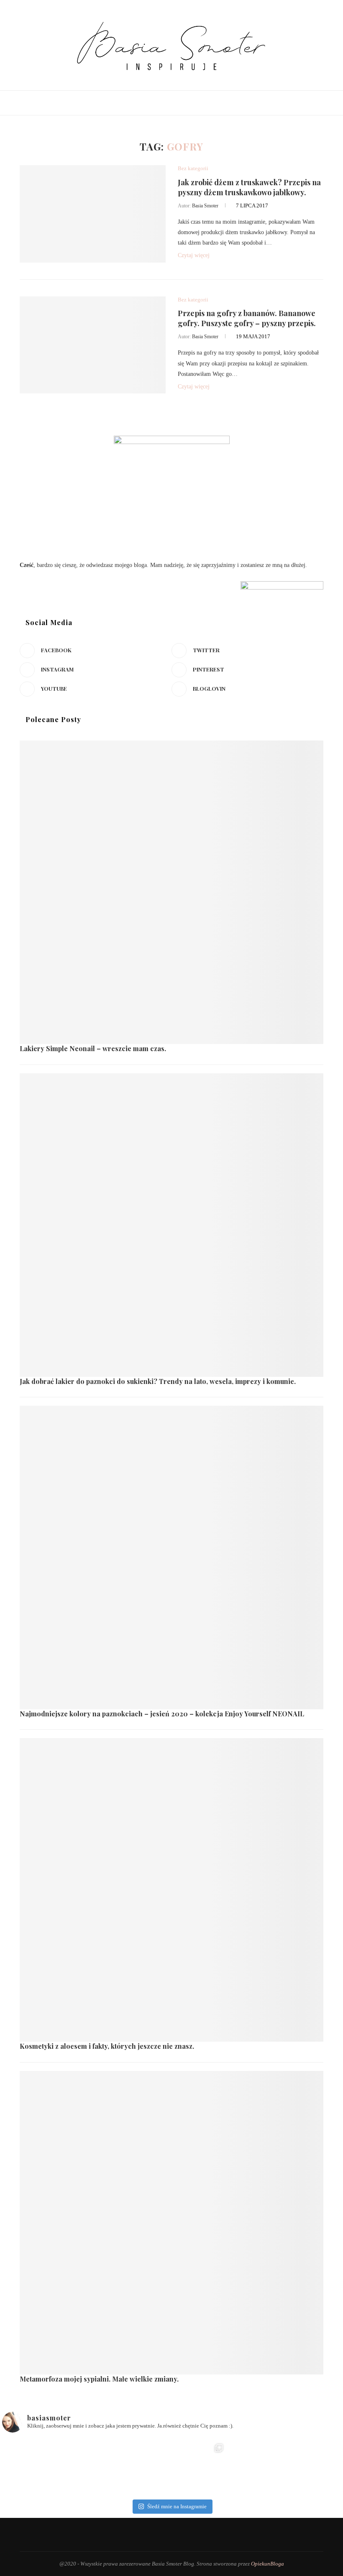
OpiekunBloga (267, 2564)
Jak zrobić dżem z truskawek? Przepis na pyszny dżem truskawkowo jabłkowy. (249, 187)
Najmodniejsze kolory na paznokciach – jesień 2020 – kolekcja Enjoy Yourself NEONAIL (162, 1714)
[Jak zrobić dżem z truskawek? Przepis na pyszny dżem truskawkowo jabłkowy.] (93, 214)
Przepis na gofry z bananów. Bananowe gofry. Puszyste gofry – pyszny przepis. (247, 318)
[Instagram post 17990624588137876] (313, 2467)
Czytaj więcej (194, 255)
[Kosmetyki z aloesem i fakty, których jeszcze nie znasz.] (171, 1890)
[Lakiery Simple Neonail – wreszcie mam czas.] (171, 892)
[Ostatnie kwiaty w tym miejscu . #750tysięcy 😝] (143, 2467)
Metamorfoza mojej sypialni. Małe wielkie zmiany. (99, 2379)
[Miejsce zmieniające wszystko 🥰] (87, 2467)
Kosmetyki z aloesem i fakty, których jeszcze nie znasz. (107, 2046)
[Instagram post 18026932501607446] (30, 2467)
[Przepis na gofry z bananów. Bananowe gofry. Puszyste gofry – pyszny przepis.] (93, 345)
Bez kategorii (193, 168)
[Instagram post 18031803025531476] (200, 2467)
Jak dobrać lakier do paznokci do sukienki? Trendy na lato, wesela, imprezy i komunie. (158, 1381)
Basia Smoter (205, 206)
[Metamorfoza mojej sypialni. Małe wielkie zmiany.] (171, 2223)
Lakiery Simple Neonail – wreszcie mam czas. (93, 1048)
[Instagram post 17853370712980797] (256, 2467)
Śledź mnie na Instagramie (177, 2506)
